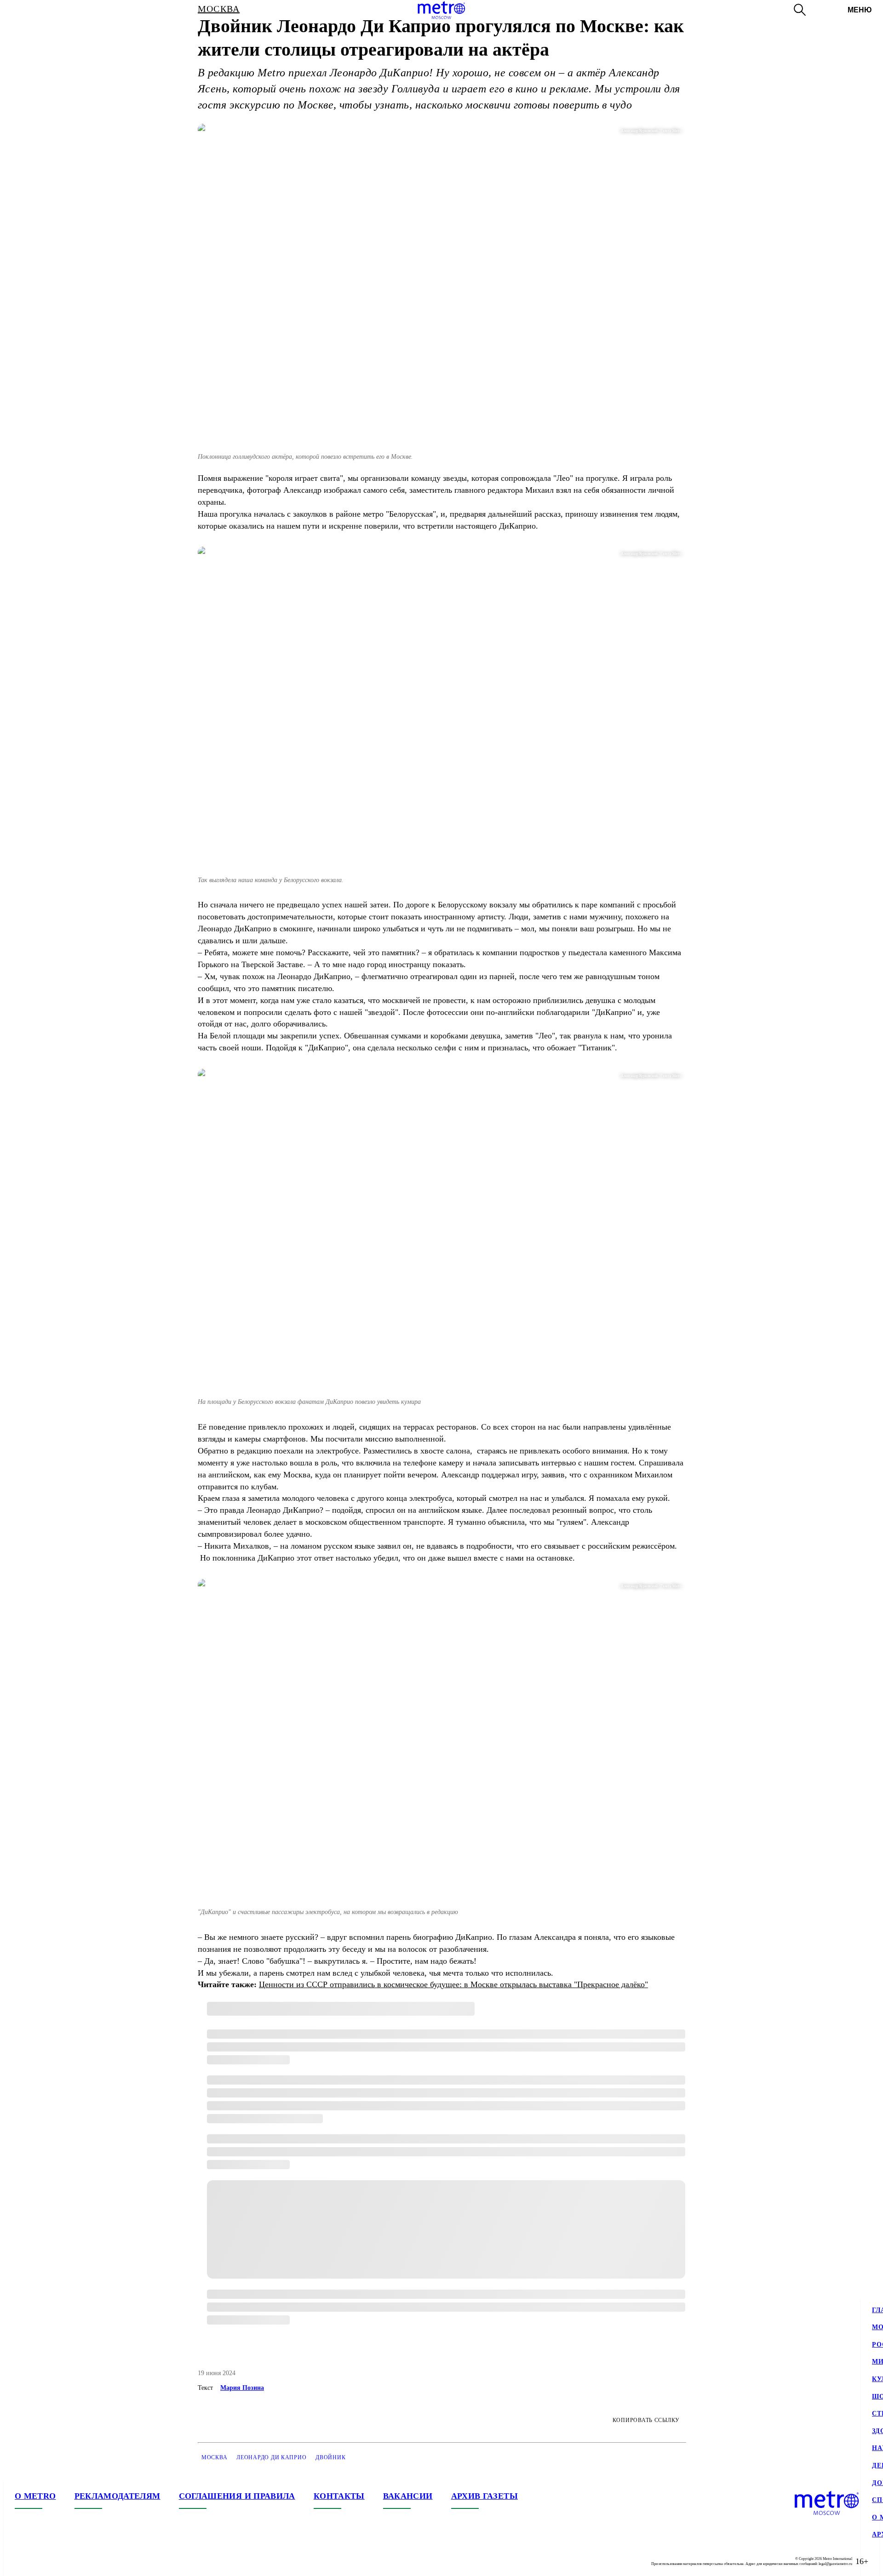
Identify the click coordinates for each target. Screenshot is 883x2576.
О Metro (35, 2496)
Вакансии (408, 2496)
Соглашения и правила (237, 2496)
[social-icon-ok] (59, 2561)
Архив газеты (485, 2496)
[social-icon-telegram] (40, 2561)
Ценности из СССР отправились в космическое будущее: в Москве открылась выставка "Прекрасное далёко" (453, 1984)
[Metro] (441, 10)
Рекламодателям (118, 2496)
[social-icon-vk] (22, 2561)
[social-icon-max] (77, 2561)
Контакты (339, 2496)
